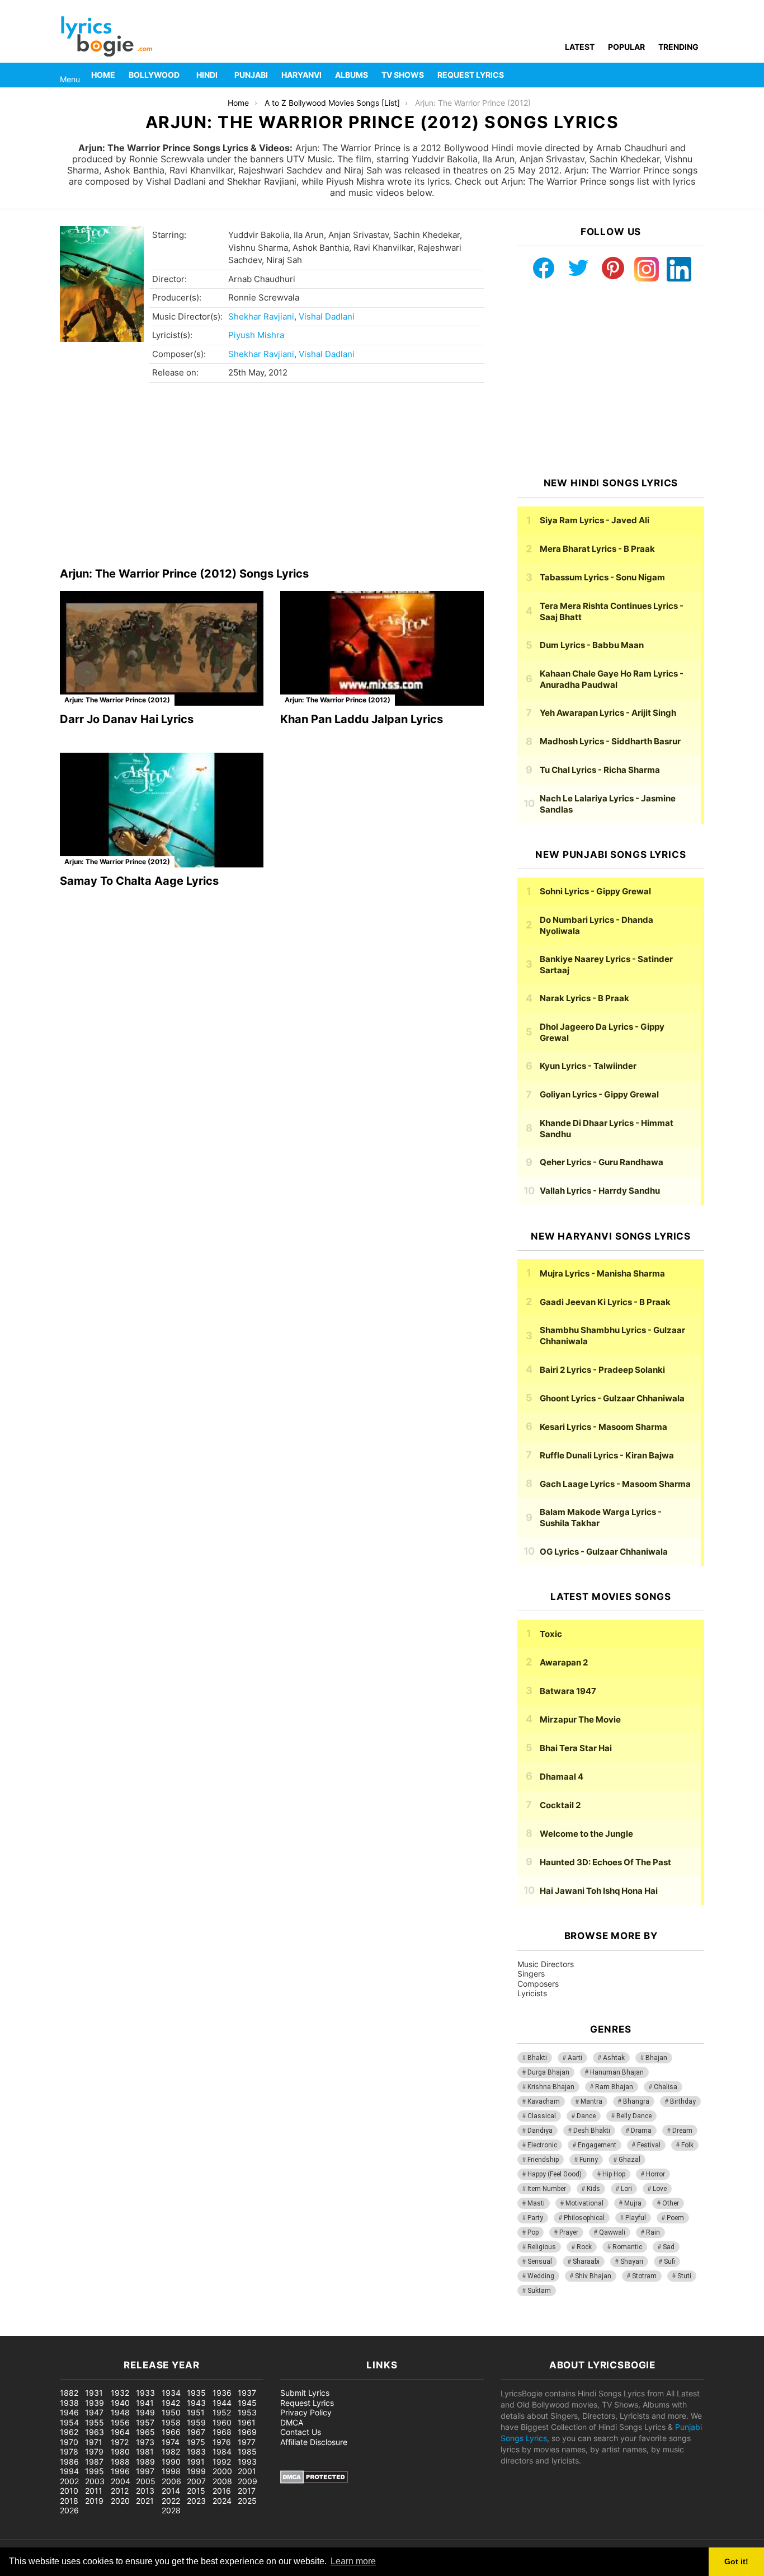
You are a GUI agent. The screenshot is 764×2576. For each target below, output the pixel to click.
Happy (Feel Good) (555, 2174)
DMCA (292, 2422)
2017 (247, 2491)
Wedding (541, 2276)
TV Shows (403, 75)
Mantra (591, 2101)
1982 (171, 2451)
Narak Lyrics (584, 998)
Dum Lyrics (592, 645)
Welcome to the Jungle (586, 1834)
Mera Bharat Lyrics (597, 549)
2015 (196, 2491)
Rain (653, 2232)
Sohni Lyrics (595, 891)
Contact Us (301, 2432)
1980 (120, 2451)
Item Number (547, 2189)
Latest (580, 47)
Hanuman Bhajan (617, 2072)
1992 (222, 2462)
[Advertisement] (272, 478)
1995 (95, 2471)
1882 (69, 2393)
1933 (145, 2393)
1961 (247, 2422)
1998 (171, 2471)
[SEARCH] (697, 75)
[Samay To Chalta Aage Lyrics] (162, 810)
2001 (247, 2471)
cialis (55, 2330)
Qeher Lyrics (602, 1162)
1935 (196, 2393)
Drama (641, 2131)
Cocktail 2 (560, 1805)
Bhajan (656, 2058)
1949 (145, 2412)
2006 (171, 2481)
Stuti (684, 2276)
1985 (247, 2451)
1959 (196, 2422)
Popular (626, 47)
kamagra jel (199, 2330)
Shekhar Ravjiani (261, 316)
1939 (95, 2403)
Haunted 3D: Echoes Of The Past (605, 1862)
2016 (222, 2491)
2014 (171, 2491)
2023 (196, 2501)
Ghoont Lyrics (612, 1398)
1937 (247, 2393)
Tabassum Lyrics (602, 577)
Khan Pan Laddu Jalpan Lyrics (362, 719)
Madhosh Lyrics (610, 741)
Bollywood (154, 75)
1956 (120, 2422)
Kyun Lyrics (588, 1066)
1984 (222, 2451)
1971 (94, 2442)
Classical (542, 2116)
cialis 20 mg (22, 2330)
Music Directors (546, 1964)
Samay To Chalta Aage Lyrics (139, 881)
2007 (196, 2481)
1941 (145, 2403)
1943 (196, 2403)
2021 (145, 2501)
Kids (593, 2189)
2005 (146, 2481)
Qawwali (612, 2232)
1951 (196, 2412)
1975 (196, 2442)
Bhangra (636, 2101)
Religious (542, 2247)
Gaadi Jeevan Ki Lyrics (605, 1302)
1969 (247, 2432)
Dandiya (540, 2131)
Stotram (644, 2276)
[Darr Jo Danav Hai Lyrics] (162, 648)
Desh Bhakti (592, 2131)
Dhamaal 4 (562, 1777)
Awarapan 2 (564, 1662)
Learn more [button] (353, 2561)
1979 (94, 2451)
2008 (222, 2481)
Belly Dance (634, 2116)
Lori (626, 2189)
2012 (120, 2491)
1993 (247, 2462)
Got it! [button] (736, 2561)
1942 (171, 2403)
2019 (94, 2501)
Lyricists (532, 1993)
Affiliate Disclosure (314, 2442)
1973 (145, 2442)
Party (535, 2218)
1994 (69, 2471)
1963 (95, 2432)
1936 (222, 2393)
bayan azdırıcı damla (104, 2330)
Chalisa (666, 2087)
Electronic (542, 2145)
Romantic (627, 2247)
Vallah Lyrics (600, 1191)
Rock (584, 2247)
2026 (69, 2510)
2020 (120, 2501)
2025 (247, 2501)
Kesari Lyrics (603, 1427)
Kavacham (544, 2101)
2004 (121, 2481)
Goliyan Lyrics (599, 1094)
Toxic (551, 1634)
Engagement (597, 2145)
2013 (145, 2491)
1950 (171, 2412)
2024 (222, 2501)
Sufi (669, 2261)
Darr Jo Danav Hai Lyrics (127, 719)
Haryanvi (301, 75)
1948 (120, 2412)
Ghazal (629, 2160)
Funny (589, 2160)
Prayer (569, 2232)
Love (660, 2189)
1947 (94, 2412)
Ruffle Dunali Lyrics (607, 1455)
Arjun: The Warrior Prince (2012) (117, 700)
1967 (196, 2432)
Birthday (683, 2101)
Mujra (633, 2203)
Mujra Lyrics (602, 1273)
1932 (120, 2393)
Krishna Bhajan (551, 2087)
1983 (196, 2451)
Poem (675, 2218)
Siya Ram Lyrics (595, 520)
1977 (247, 2442)
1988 (120, 2462)
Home (103, 75)
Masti (536, 2203)
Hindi (207, 75)
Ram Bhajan (614, 2087)
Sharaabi (586, 2261)
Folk (687, 2145)
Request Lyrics (471, 75)
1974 (171, 2442)
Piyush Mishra (256, 335)
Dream (682, 2131)
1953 (247, 2412)
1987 (94, 2462)
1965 (145, 2432)
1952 (222, 2412)
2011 (94, 2491)
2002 (69, 2481)
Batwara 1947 (568, 1691)
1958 (171, 2422)
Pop (533, 2232)
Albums (352, 75)
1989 (145, 2462)
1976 (222, 2442)
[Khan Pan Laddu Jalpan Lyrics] (382, 648)
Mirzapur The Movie (580, 1719)
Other (671, 2203)
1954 (69, 2422)
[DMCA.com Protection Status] (314, 2481)
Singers (531, 1974)
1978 (69, 2451)
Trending (678, 47)
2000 (222, 2471)
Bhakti (537, 2058)
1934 (171, 2393)
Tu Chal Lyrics (600, 770)
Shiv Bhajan (593, 2276)
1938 (69, 2403)
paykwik (160, 2330)
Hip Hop (614, 2174)
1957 (145, 2422)
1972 (120, 2442)
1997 (145, 2471)
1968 (222, 2432)
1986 (69, 2462)
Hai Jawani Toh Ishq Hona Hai (599, 1891)
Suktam (539, 2291)
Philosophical (584, 2218)
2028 (171, 2510)
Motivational (584, 2203)
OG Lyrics (604, 1552)
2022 (171, 2501)
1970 (69, 2442)
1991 (196, 2462)
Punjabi (251, 75)
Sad (669, 2247)
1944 (222, 2403)
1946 (69, 2412)
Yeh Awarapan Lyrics (608, 713)
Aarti (575, 2058)
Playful (636, 2218)
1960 (222, 2422)
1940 (120, 2403)
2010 (69, 2491)
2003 (95, 2481)
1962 (69, 2432)
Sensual (540, 2261)
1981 (145, 2451)
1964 (120, 2432)
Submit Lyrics (305, 2393)
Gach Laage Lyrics (615, 1484)
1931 (94, 2393)
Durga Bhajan (548, 2072)
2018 (69, 2501)
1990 (171, 2462)
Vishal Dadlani (327, 316)
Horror (655, 2174)
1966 (171, 2432)
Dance (586, 2116)
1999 (196, 2471)
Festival (649, 2145)
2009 (247, 2481)
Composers (538, 1984)
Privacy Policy (306, 2412)
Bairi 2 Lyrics (602, 1370)
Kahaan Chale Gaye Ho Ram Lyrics (612, 679)
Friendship (543, 2160)
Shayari (632, 2261)
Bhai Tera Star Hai (576, 1748)
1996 (120, 2471)
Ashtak (614, 2058)
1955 (95, 2422)
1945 (247, 2403)
